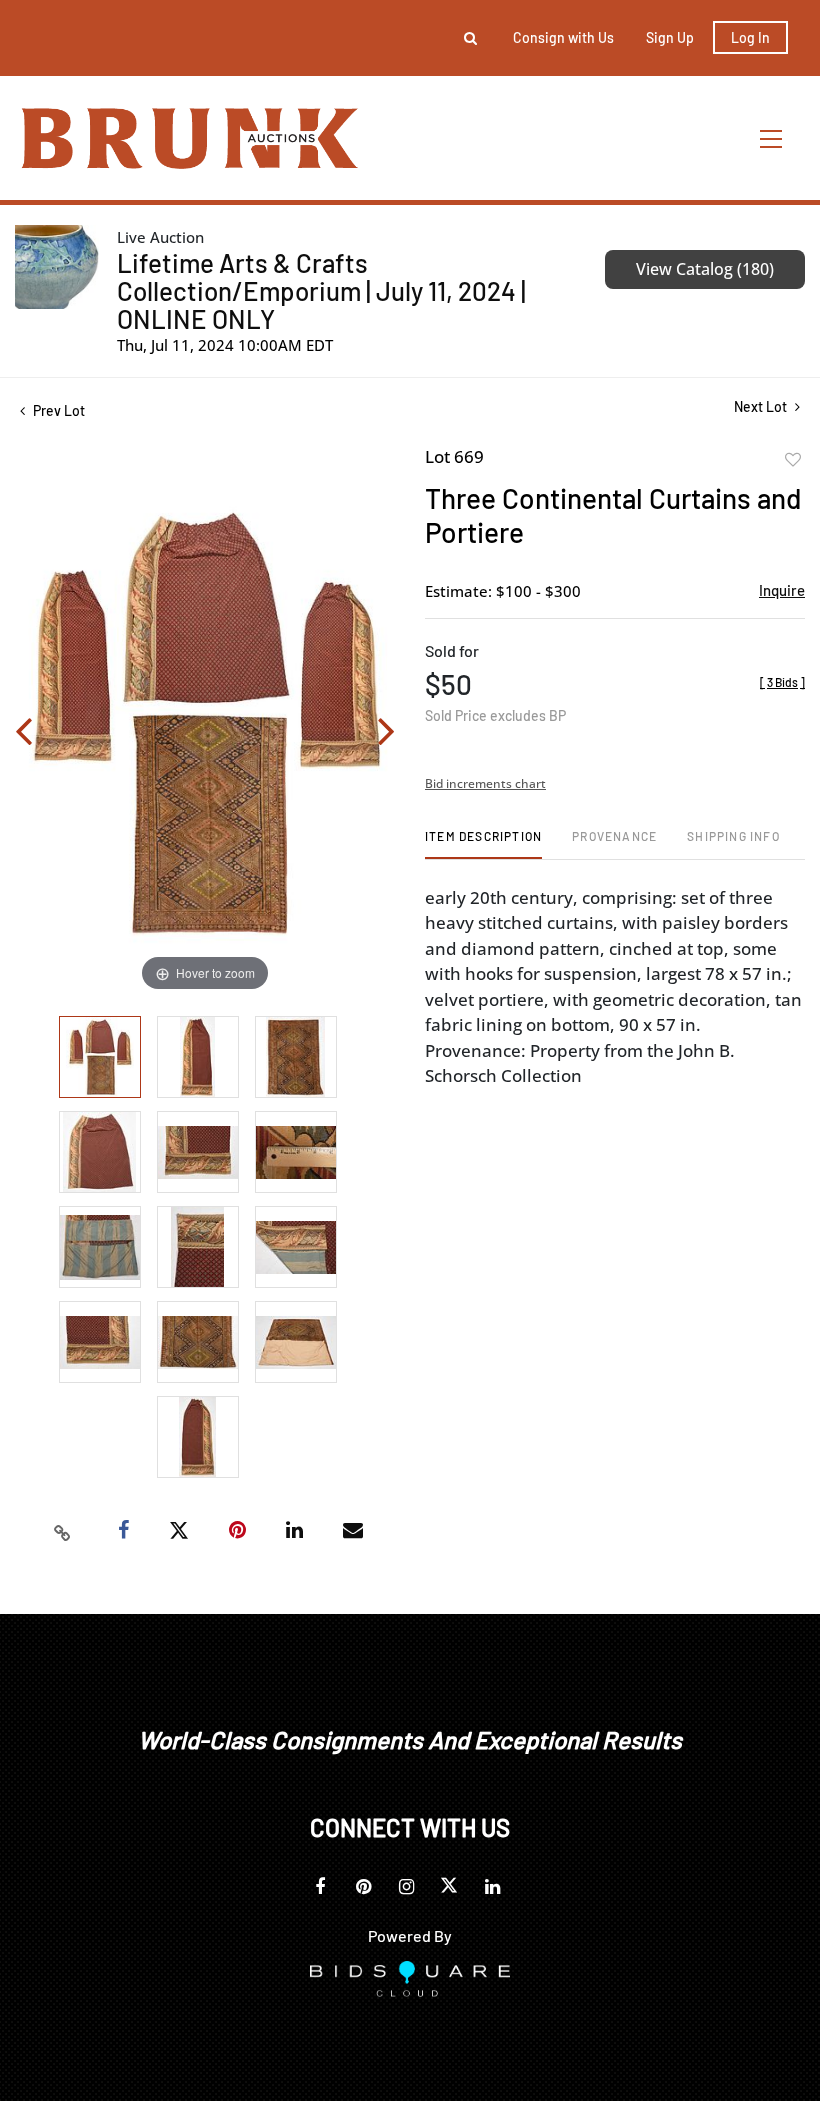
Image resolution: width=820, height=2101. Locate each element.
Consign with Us (563, 37)
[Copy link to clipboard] (63, 1531)
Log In (750, 37)
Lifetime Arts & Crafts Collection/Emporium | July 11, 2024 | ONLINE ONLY (321, 290)
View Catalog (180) (705, 269)
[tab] (483, 843)
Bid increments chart (485, 783)
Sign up (670, 37)
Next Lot (762, 406)
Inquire (782, 590)
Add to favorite (793, 460)
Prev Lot (57, 410)
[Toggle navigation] (772, 138)
